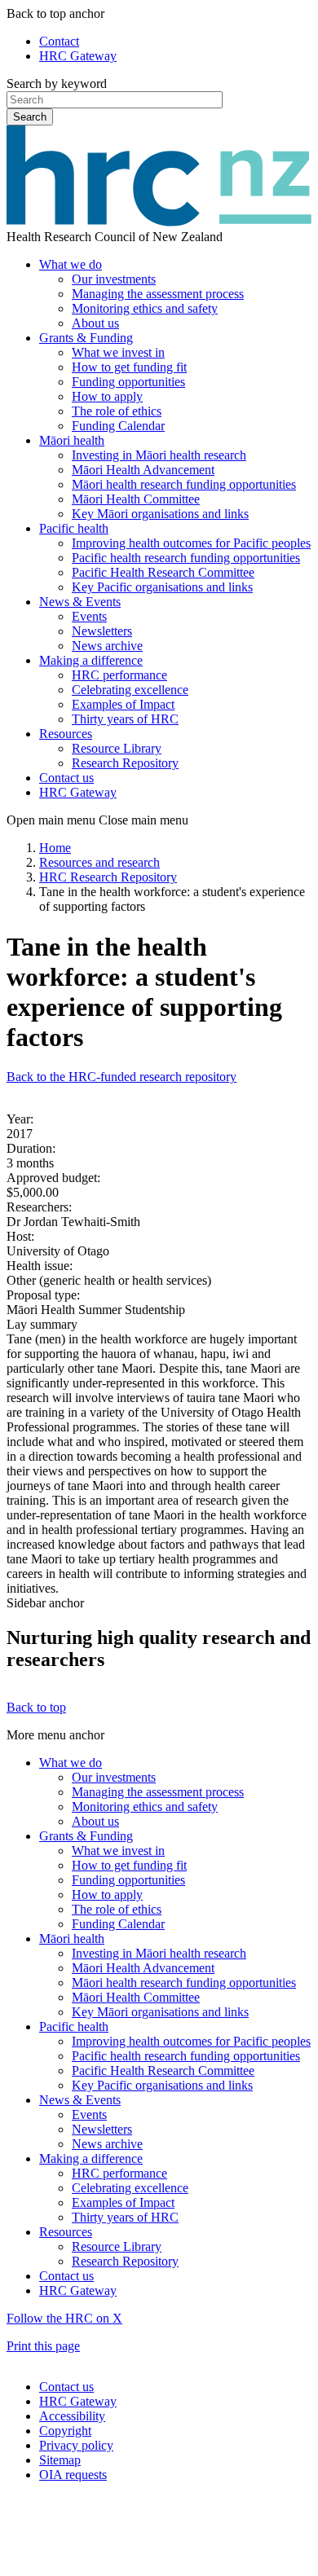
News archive (107, 646)
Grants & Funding (86, 338)
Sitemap (60, 2460)
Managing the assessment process (158, 294)
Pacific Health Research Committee (163, 572)
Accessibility (72, 2416)
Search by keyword (57, 84)
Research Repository (125, 763)
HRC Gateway (78, 56)
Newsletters (102, 631)
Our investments (114, 279)
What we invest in (118, 352)
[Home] (159, 222)
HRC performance (119, 675)
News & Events (80, 602)
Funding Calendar (118, 426)
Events (89, 616)
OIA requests (73, 2475)
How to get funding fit (129, 367)
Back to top (36, 1707)
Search (30, 117)
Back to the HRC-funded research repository (121, 1077)
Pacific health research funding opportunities (186, 558)
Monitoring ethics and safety (145, 308)
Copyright (65, 2431)
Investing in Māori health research (159, 455)
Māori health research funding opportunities (184, 484)
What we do (71, 264)
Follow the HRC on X (64, 2318)
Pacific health (74, 528)
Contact (59, 41)
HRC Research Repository (108, 877)
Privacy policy (76, 2445)
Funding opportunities (128, 382)
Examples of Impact (123, 704)
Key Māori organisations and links (160, 514)
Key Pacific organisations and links (162, 587)
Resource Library (117, 748)
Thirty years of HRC (125, 719)
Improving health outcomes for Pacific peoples (191, 543)
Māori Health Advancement (143, 470)
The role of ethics (117, 411)
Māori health (72, 440)
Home (55, 848)
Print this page (43, 2346)
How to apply (107, 396)
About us (95, 323)
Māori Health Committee (136, 499)
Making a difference (91, 660)
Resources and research (99, 862)
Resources (66, 734)
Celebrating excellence (130, 690)
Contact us (66, 778)
